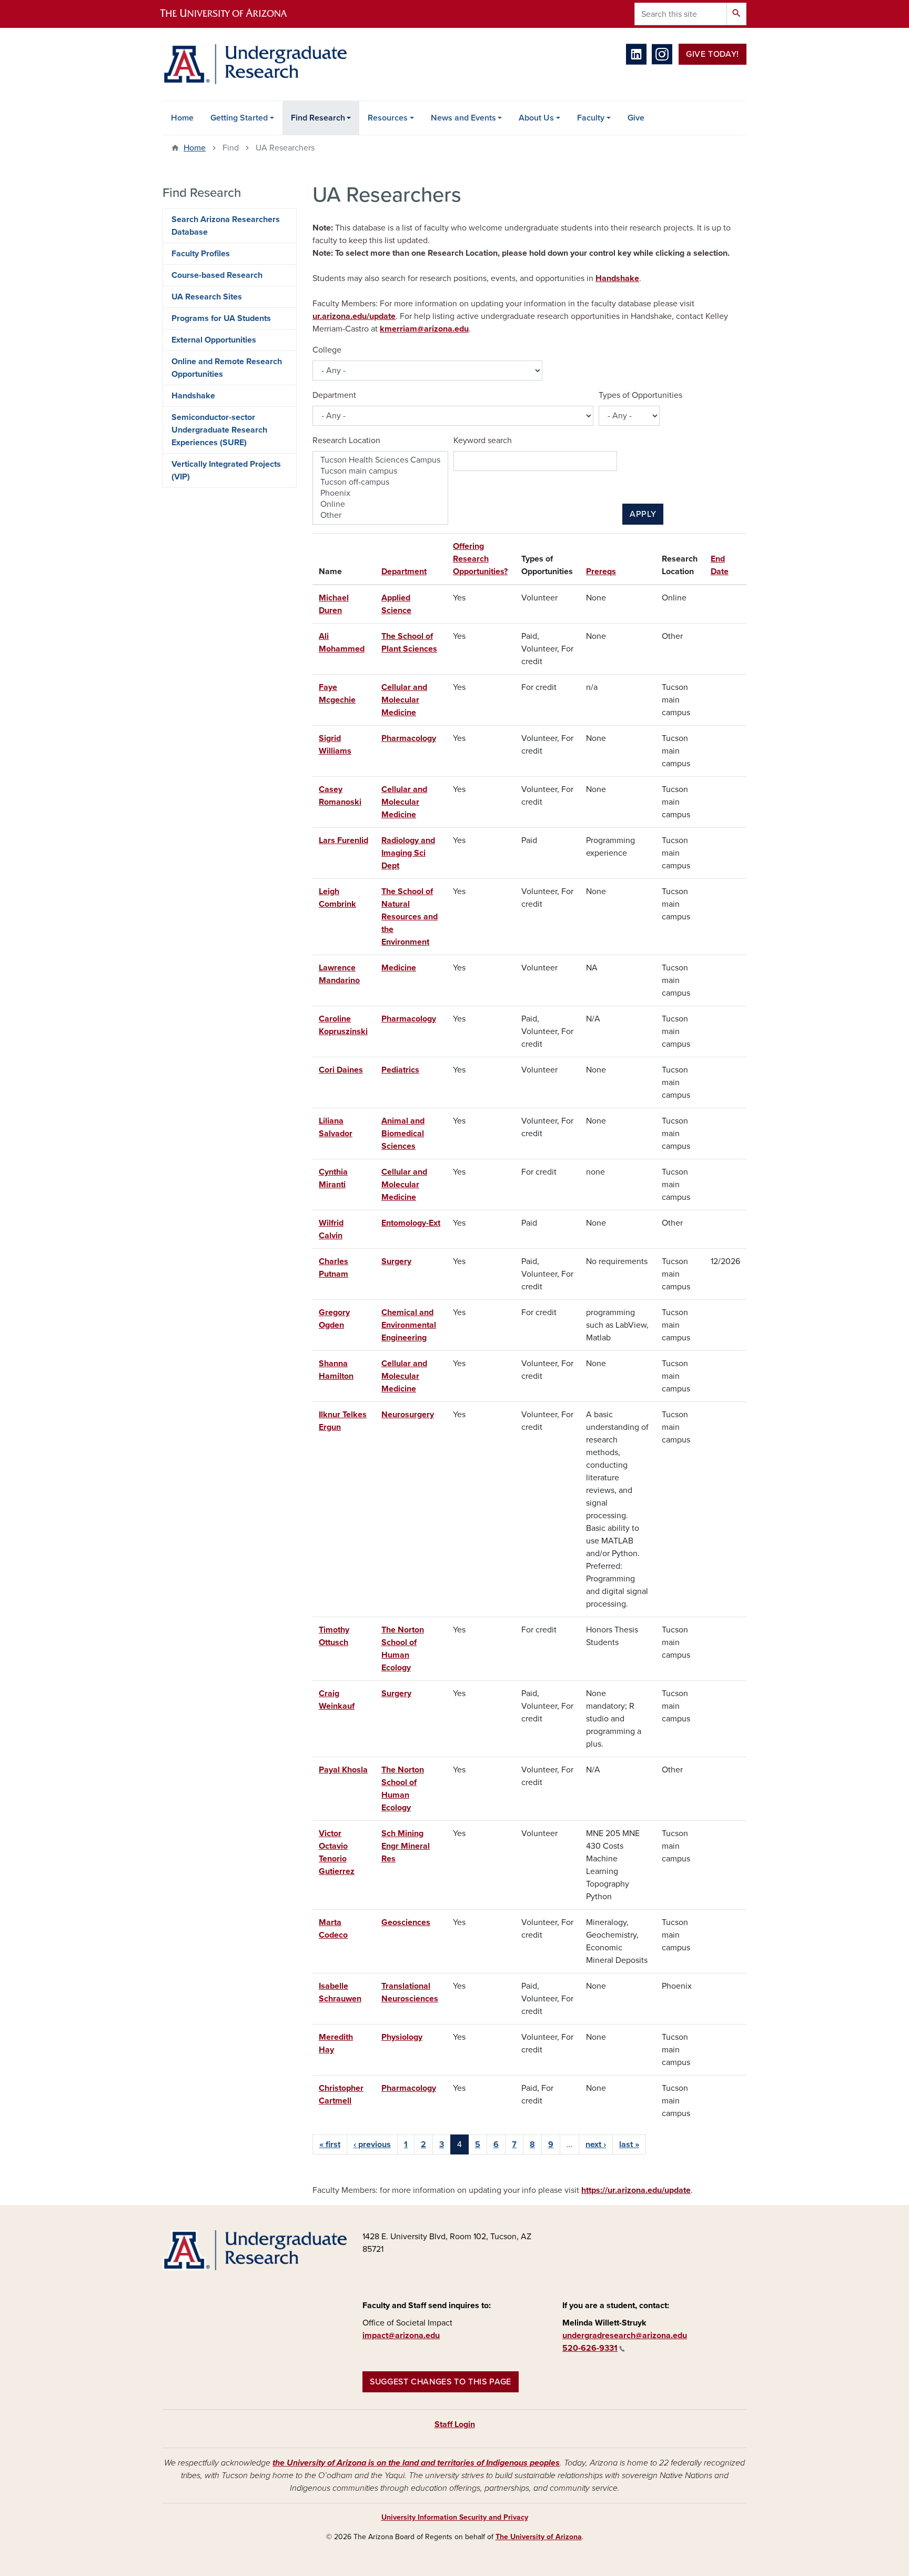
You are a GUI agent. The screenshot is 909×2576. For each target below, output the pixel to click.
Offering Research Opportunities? (480, 559)
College (327, 350)
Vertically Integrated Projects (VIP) (226, 470)
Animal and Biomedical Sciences (403, 1134)
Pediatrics (400, 1070)
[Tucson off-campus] (380, 482)
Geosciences (406, 1922)
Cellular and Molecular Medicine (404, 700)
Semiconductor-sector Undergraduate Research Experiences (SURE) (219, 430)
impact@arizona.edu (401, 2336)
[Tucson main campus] (380, 471)
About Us (536, 118)
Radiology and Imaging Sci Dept (408, 853)
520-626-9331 (590, 2348)
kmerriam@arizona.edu (424, 329)
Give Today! (713, 54)
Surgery (396, 1261)
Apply (643, 514)
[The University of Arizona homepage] (233, 14)
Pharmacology (409, 738)
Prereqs (601, 572)
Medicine (399, 968)
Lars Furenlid (344, 840)
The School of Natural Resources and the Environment (410, 917)
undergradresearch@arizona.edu (625, 2336)
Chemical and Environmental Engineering (409, 1325)
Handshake (617, 278)
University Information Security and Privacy (455, 2517)
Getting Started (239, 118)
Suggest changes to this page (441, 2382)
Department (334, 395)
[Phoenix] (380, 493)
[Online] (380, 504)
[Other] (380, 515)
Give (636, 118)
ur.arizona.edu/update (354, 316)
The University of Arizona (539, 2537)
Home (182, 118)
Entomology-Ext (411, 1223)
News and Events (463, 118)
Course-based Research (217, 275)
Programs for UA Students (221, 318)
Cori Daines (341, 1070)
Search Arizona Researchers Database (226, 226)
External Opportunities (214, 340)
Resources (388, 118)
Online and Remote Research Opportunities (227, 368)
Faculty (591, 118)
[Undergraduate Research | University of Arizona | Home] (255, 64)
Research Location (346, 440)
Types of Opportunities (640, 395)
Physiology (402, 2037)
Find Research (318, 118)
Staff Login (455, 2424)
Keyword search (483, 440)
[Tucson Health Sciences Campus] (380, 460)
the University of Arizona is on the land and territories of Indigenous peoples (416, 2463)
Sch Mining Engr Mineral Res (406, 1846)
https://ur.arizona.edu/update (636, 2190)
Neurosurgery (408, 1415)
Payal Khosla (343, 1770)
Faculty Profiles (201, 254)
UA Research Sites (207, 297)
